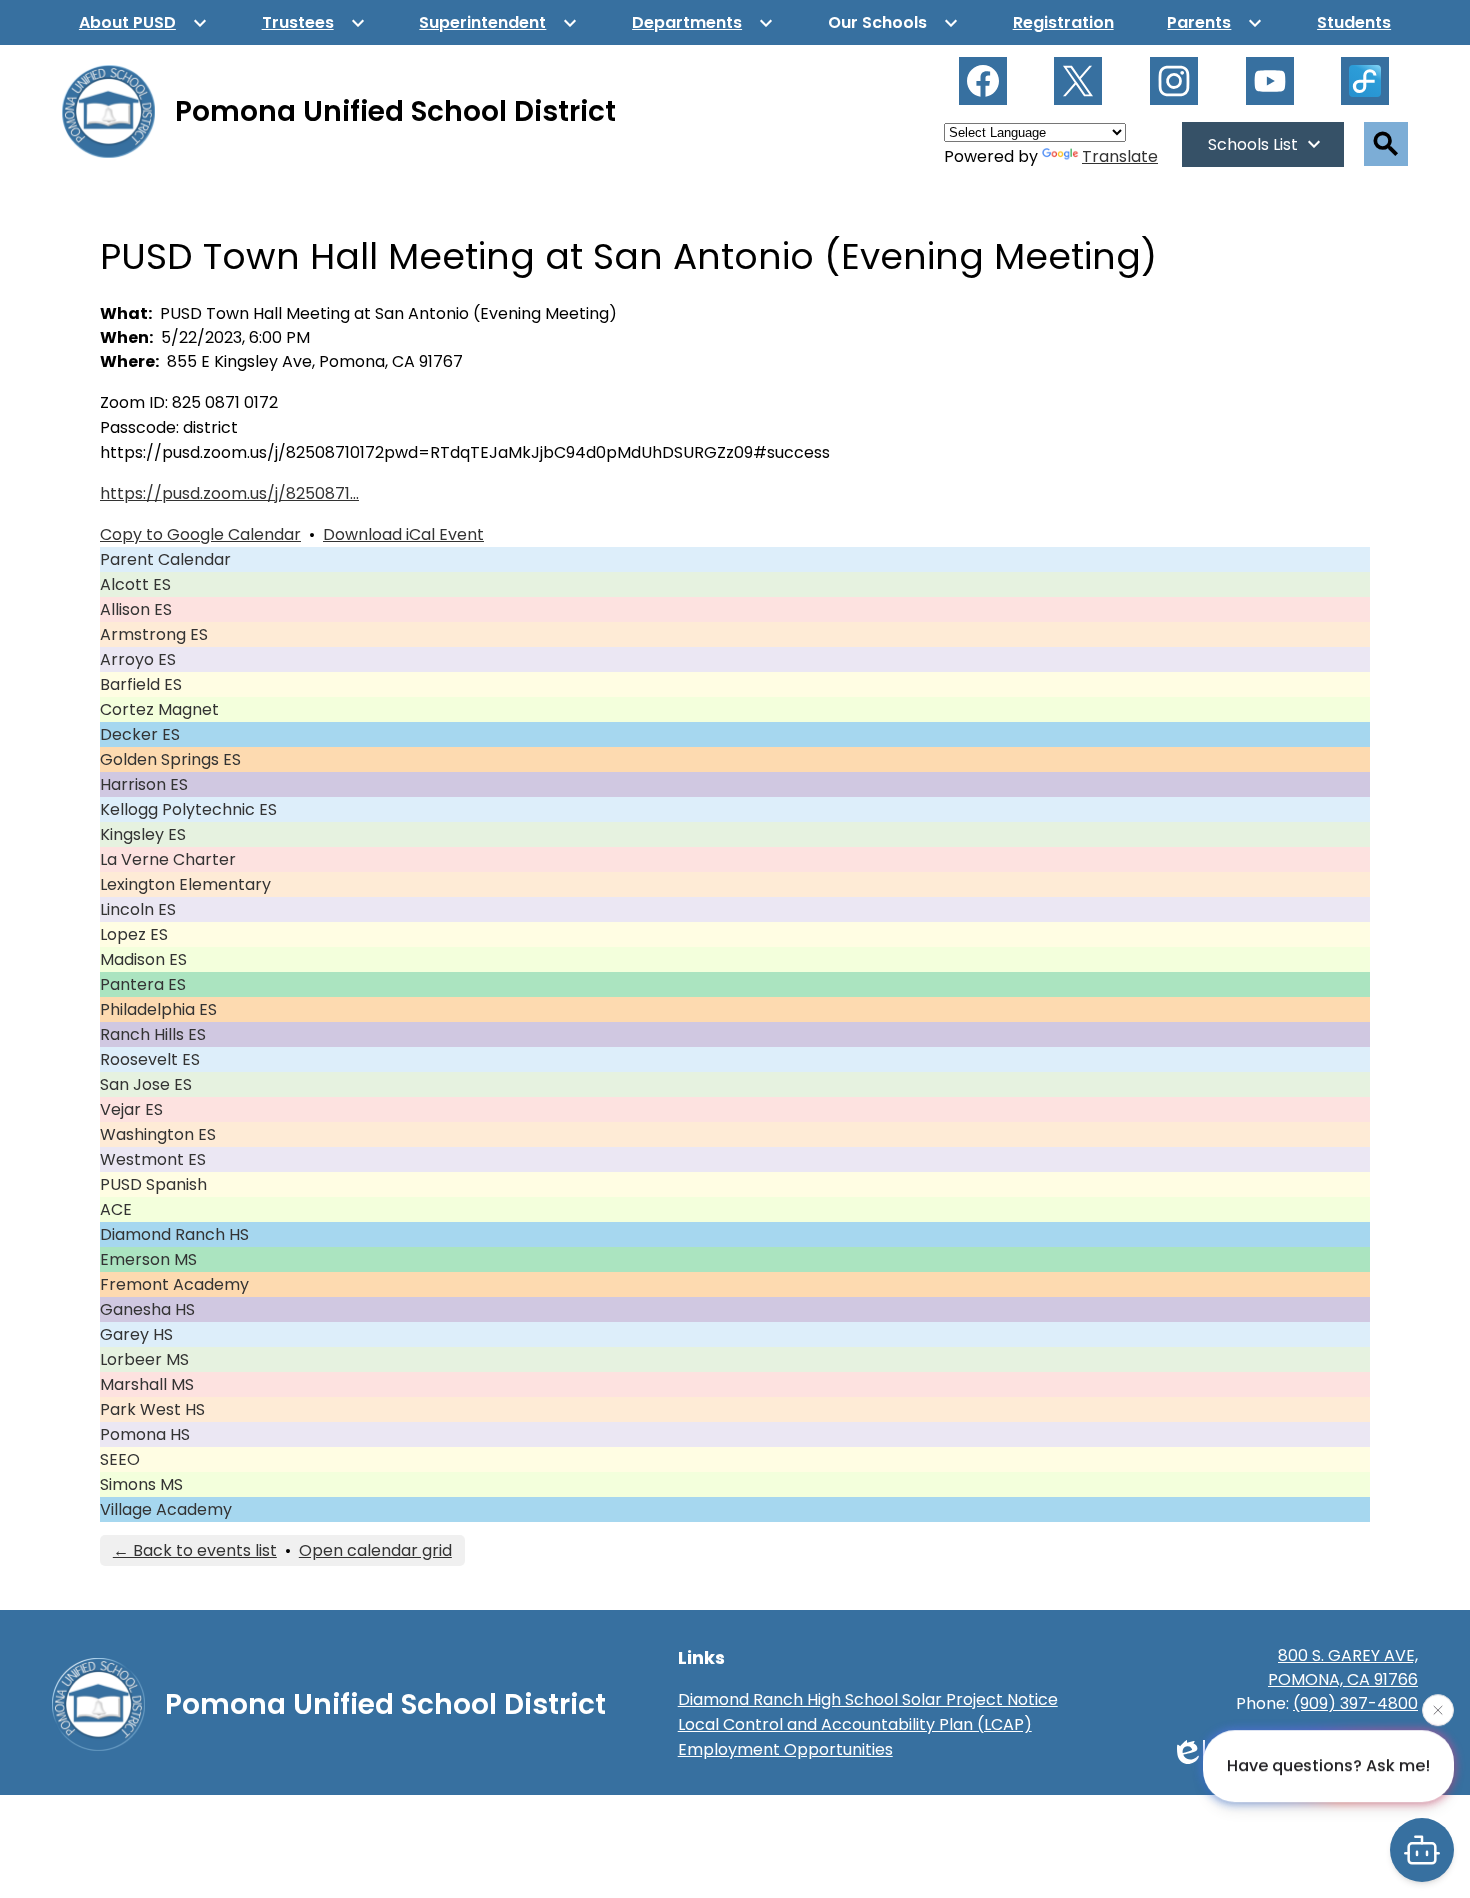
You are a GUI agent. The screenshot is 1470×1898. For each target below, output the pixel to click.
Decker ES (140, 734)
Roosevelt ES (150, 1059)
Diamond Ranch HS (174, 1234)
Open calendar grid (375, 1550)
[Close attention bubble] (1438, 1711)
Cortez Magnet (159, 709)
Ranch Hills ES (153, 1034)
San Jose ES (146, 1084)
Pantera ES (143, 984)
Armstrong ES (154, 634)
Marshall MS (147, 1384)
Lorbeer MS (144, 1359)
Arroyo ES (138, 659)
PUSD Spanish (153, 1184)
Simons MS (141, 1484)
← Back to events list (195, 1550)
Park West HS (152, 1409)
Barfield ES (141, 684)
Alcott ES (135, 584)
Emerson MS (148, 1259)
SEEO (120, 1459)
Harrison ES (144, 784)
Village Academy (166, 1509)
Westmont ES (153, 1159)
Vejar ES (131, 1109)
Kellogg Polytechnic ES (188, 809)
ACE (116, 1209)
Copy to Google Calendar (200, 534)
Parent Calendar (165, 559)
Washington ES (158, 1134)
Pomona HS (145, 1434)
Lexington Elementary (185, 884)
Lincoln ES (138, 909)
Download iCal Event (403, 534)
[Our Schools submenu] (893, 22)
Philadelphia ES (158, 1009)
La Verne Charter (168, 859)
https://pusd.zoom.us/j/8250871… (229, 493)
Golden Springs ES (170, 759)
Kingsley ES (143, 834)
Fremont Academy (174, 1284)
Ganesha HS (147, 1309)
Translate (1120, 156)
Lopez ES (134, 934)
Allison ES (136, 609)
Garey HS (136, 1334)
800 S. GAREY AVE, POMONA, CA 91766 (1343, 1667)
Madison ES (143, 959)
